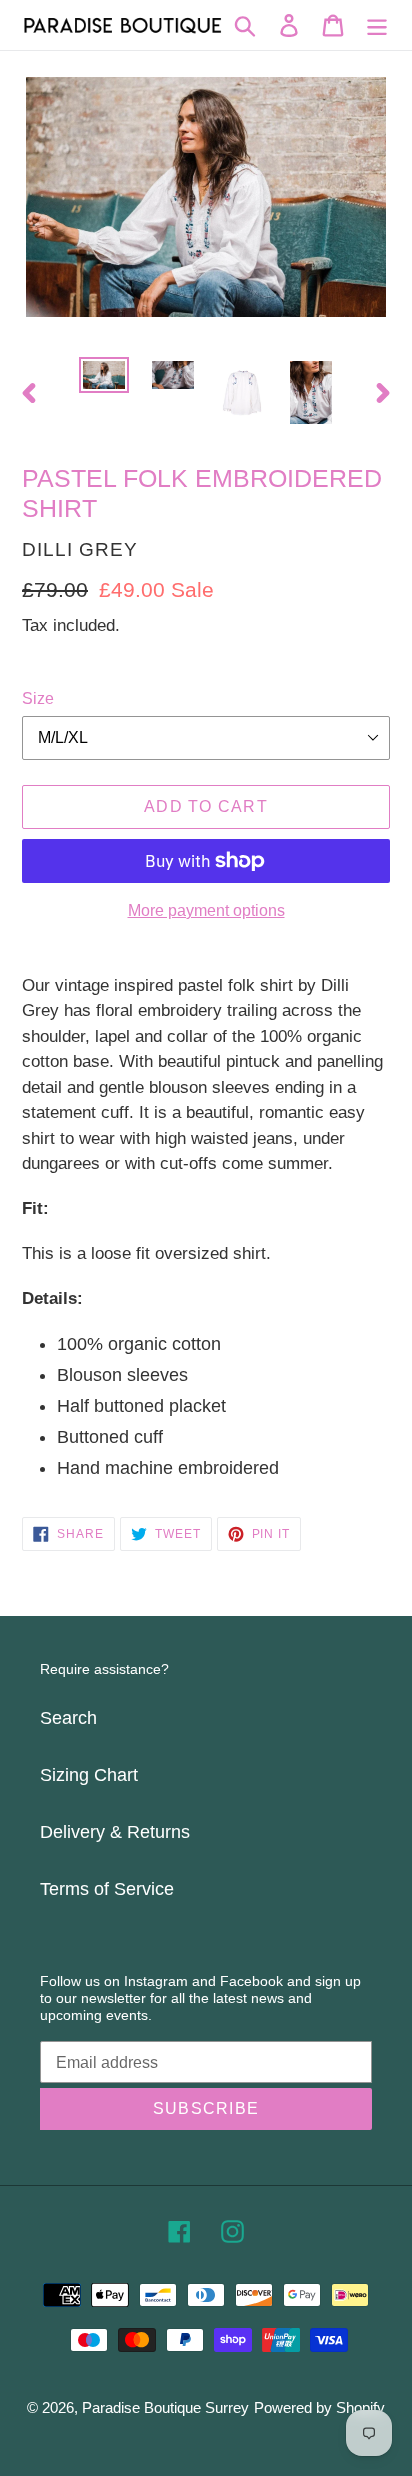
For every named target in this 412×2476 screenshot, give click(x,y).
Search (68, 1718)
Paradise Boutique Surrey (165, 2407)
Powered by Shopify (319, 2407)
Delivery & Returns (115, 1832)
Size (38, 698)
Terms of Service (107, 1889)
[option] (104, 379)
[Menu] (377, 25)
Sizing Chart (89, 1775)
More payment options (206, 910)
